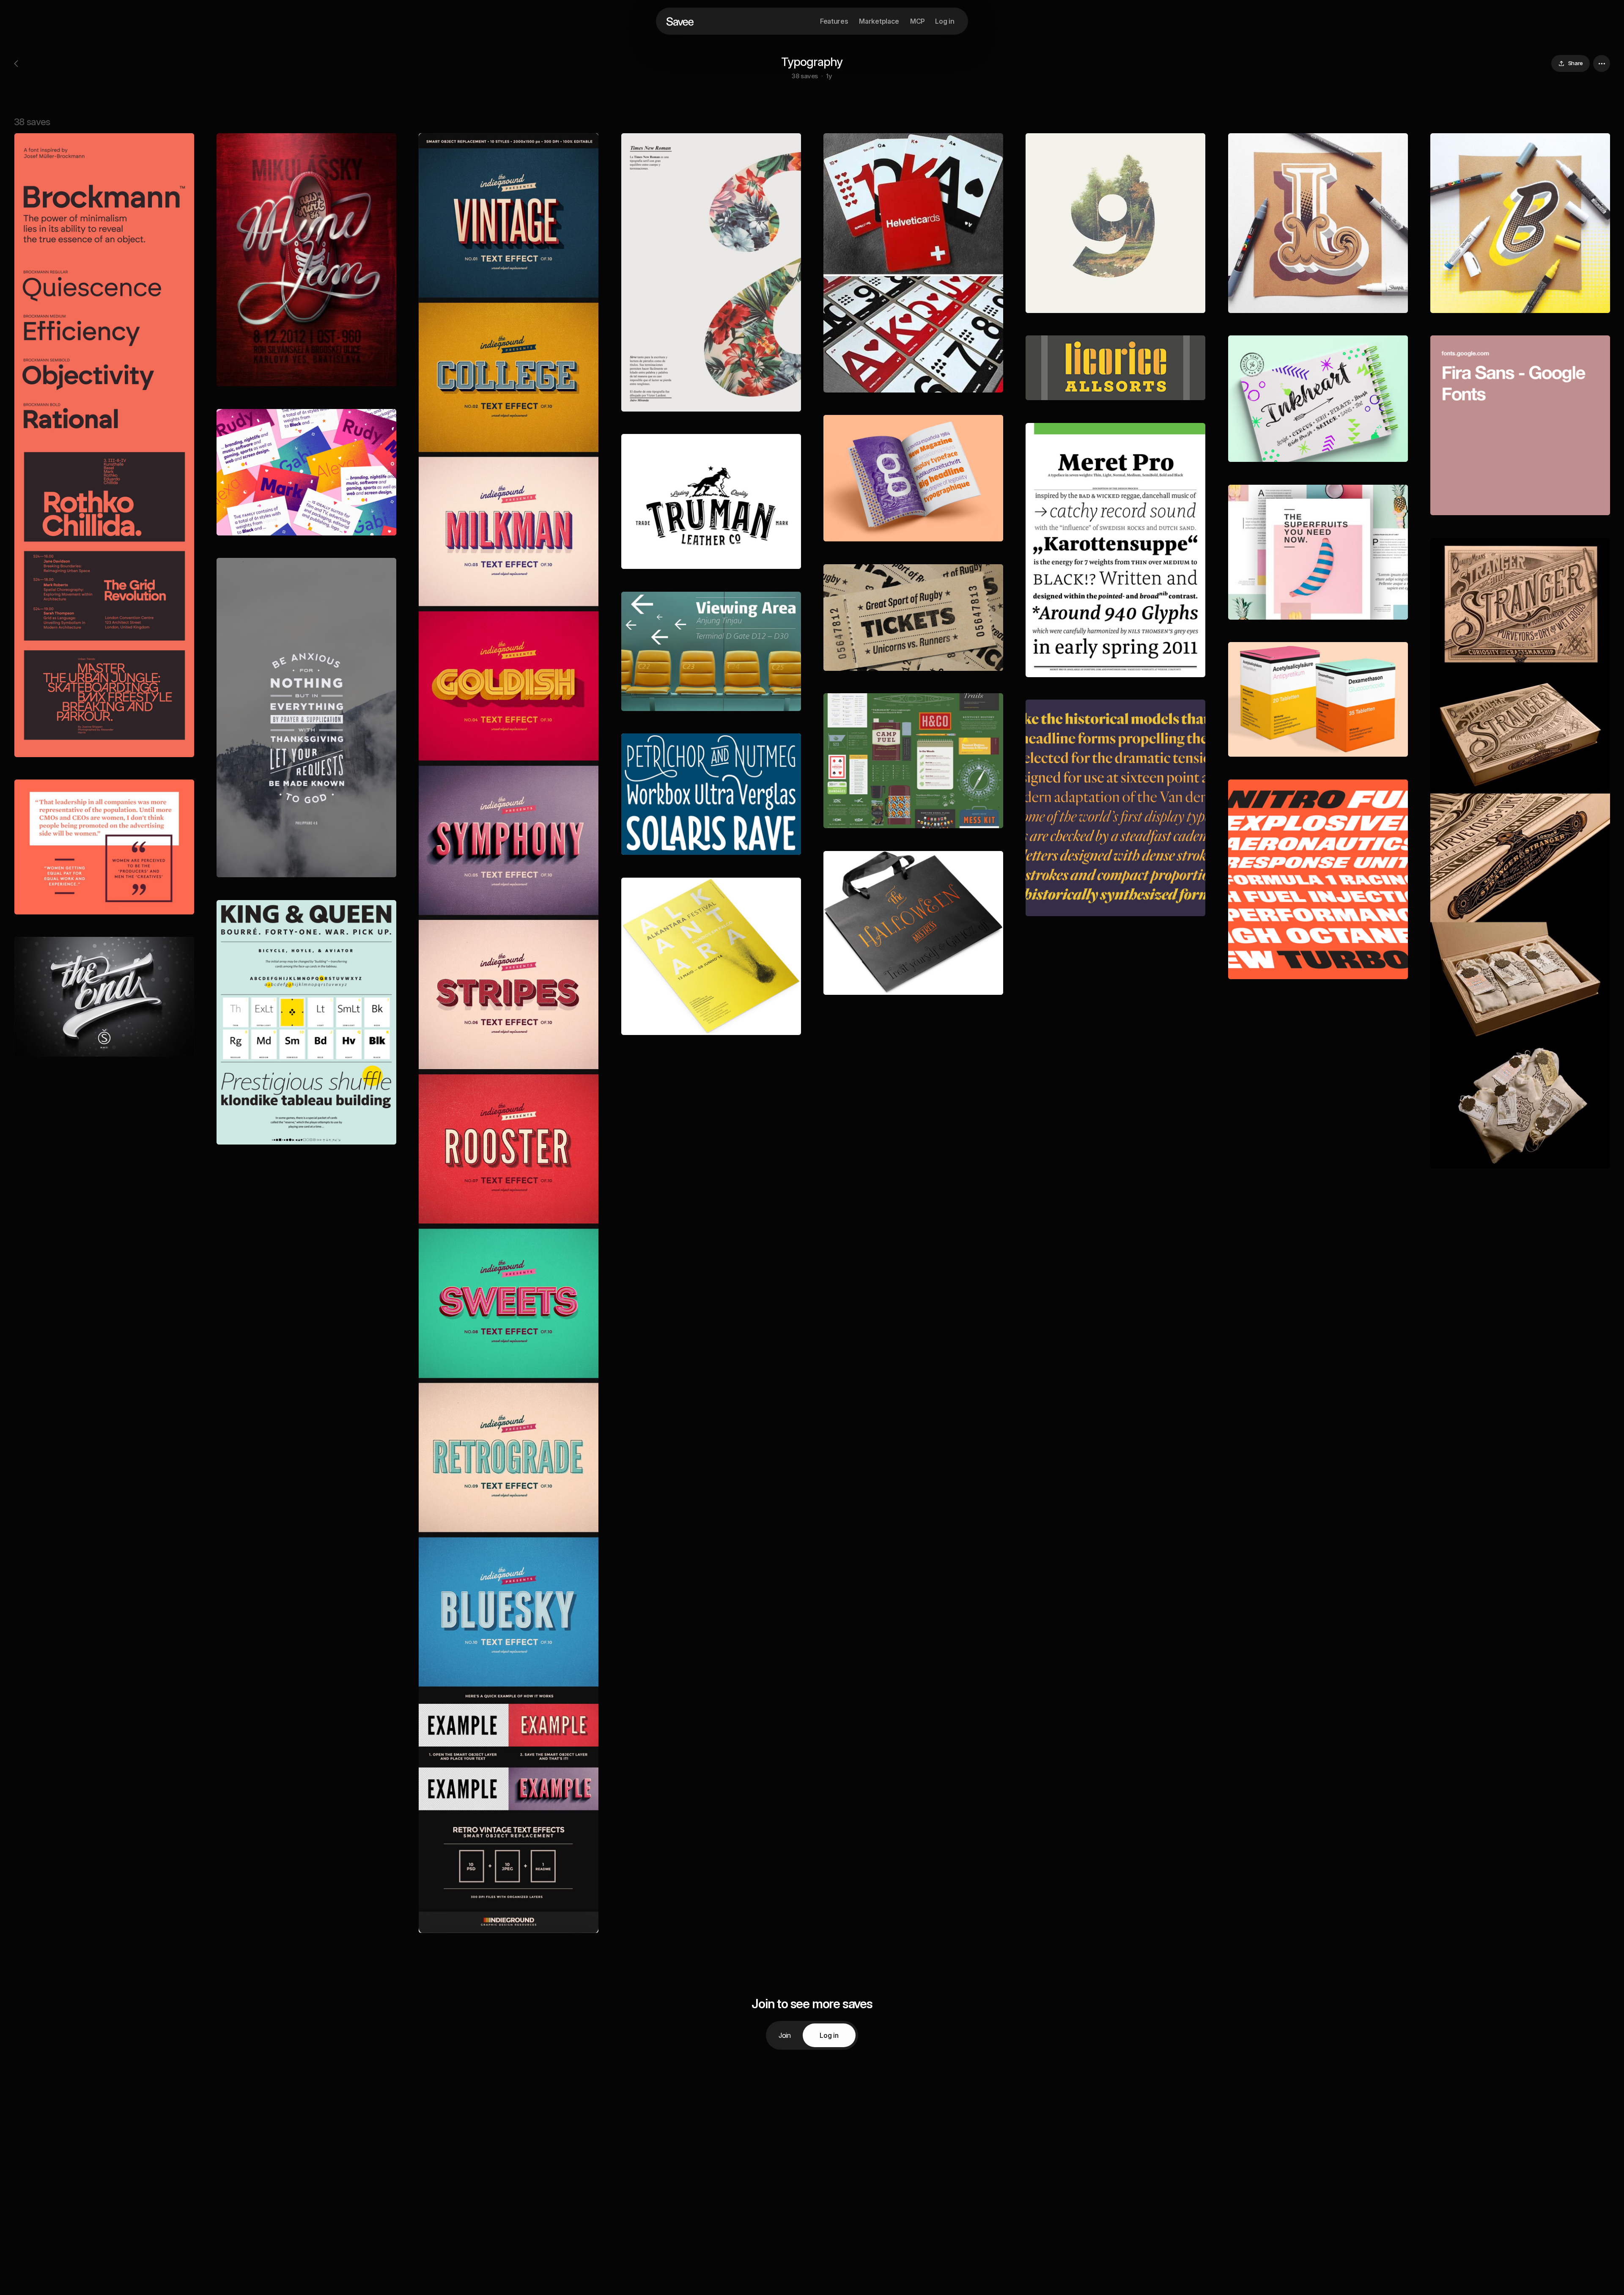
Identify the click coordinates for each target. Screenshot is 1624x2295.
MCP (918, 21)
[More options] (1602, 63)
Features (834, 21)
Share (1576, 63)
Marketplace (879, 21)
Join (785, 2035)
